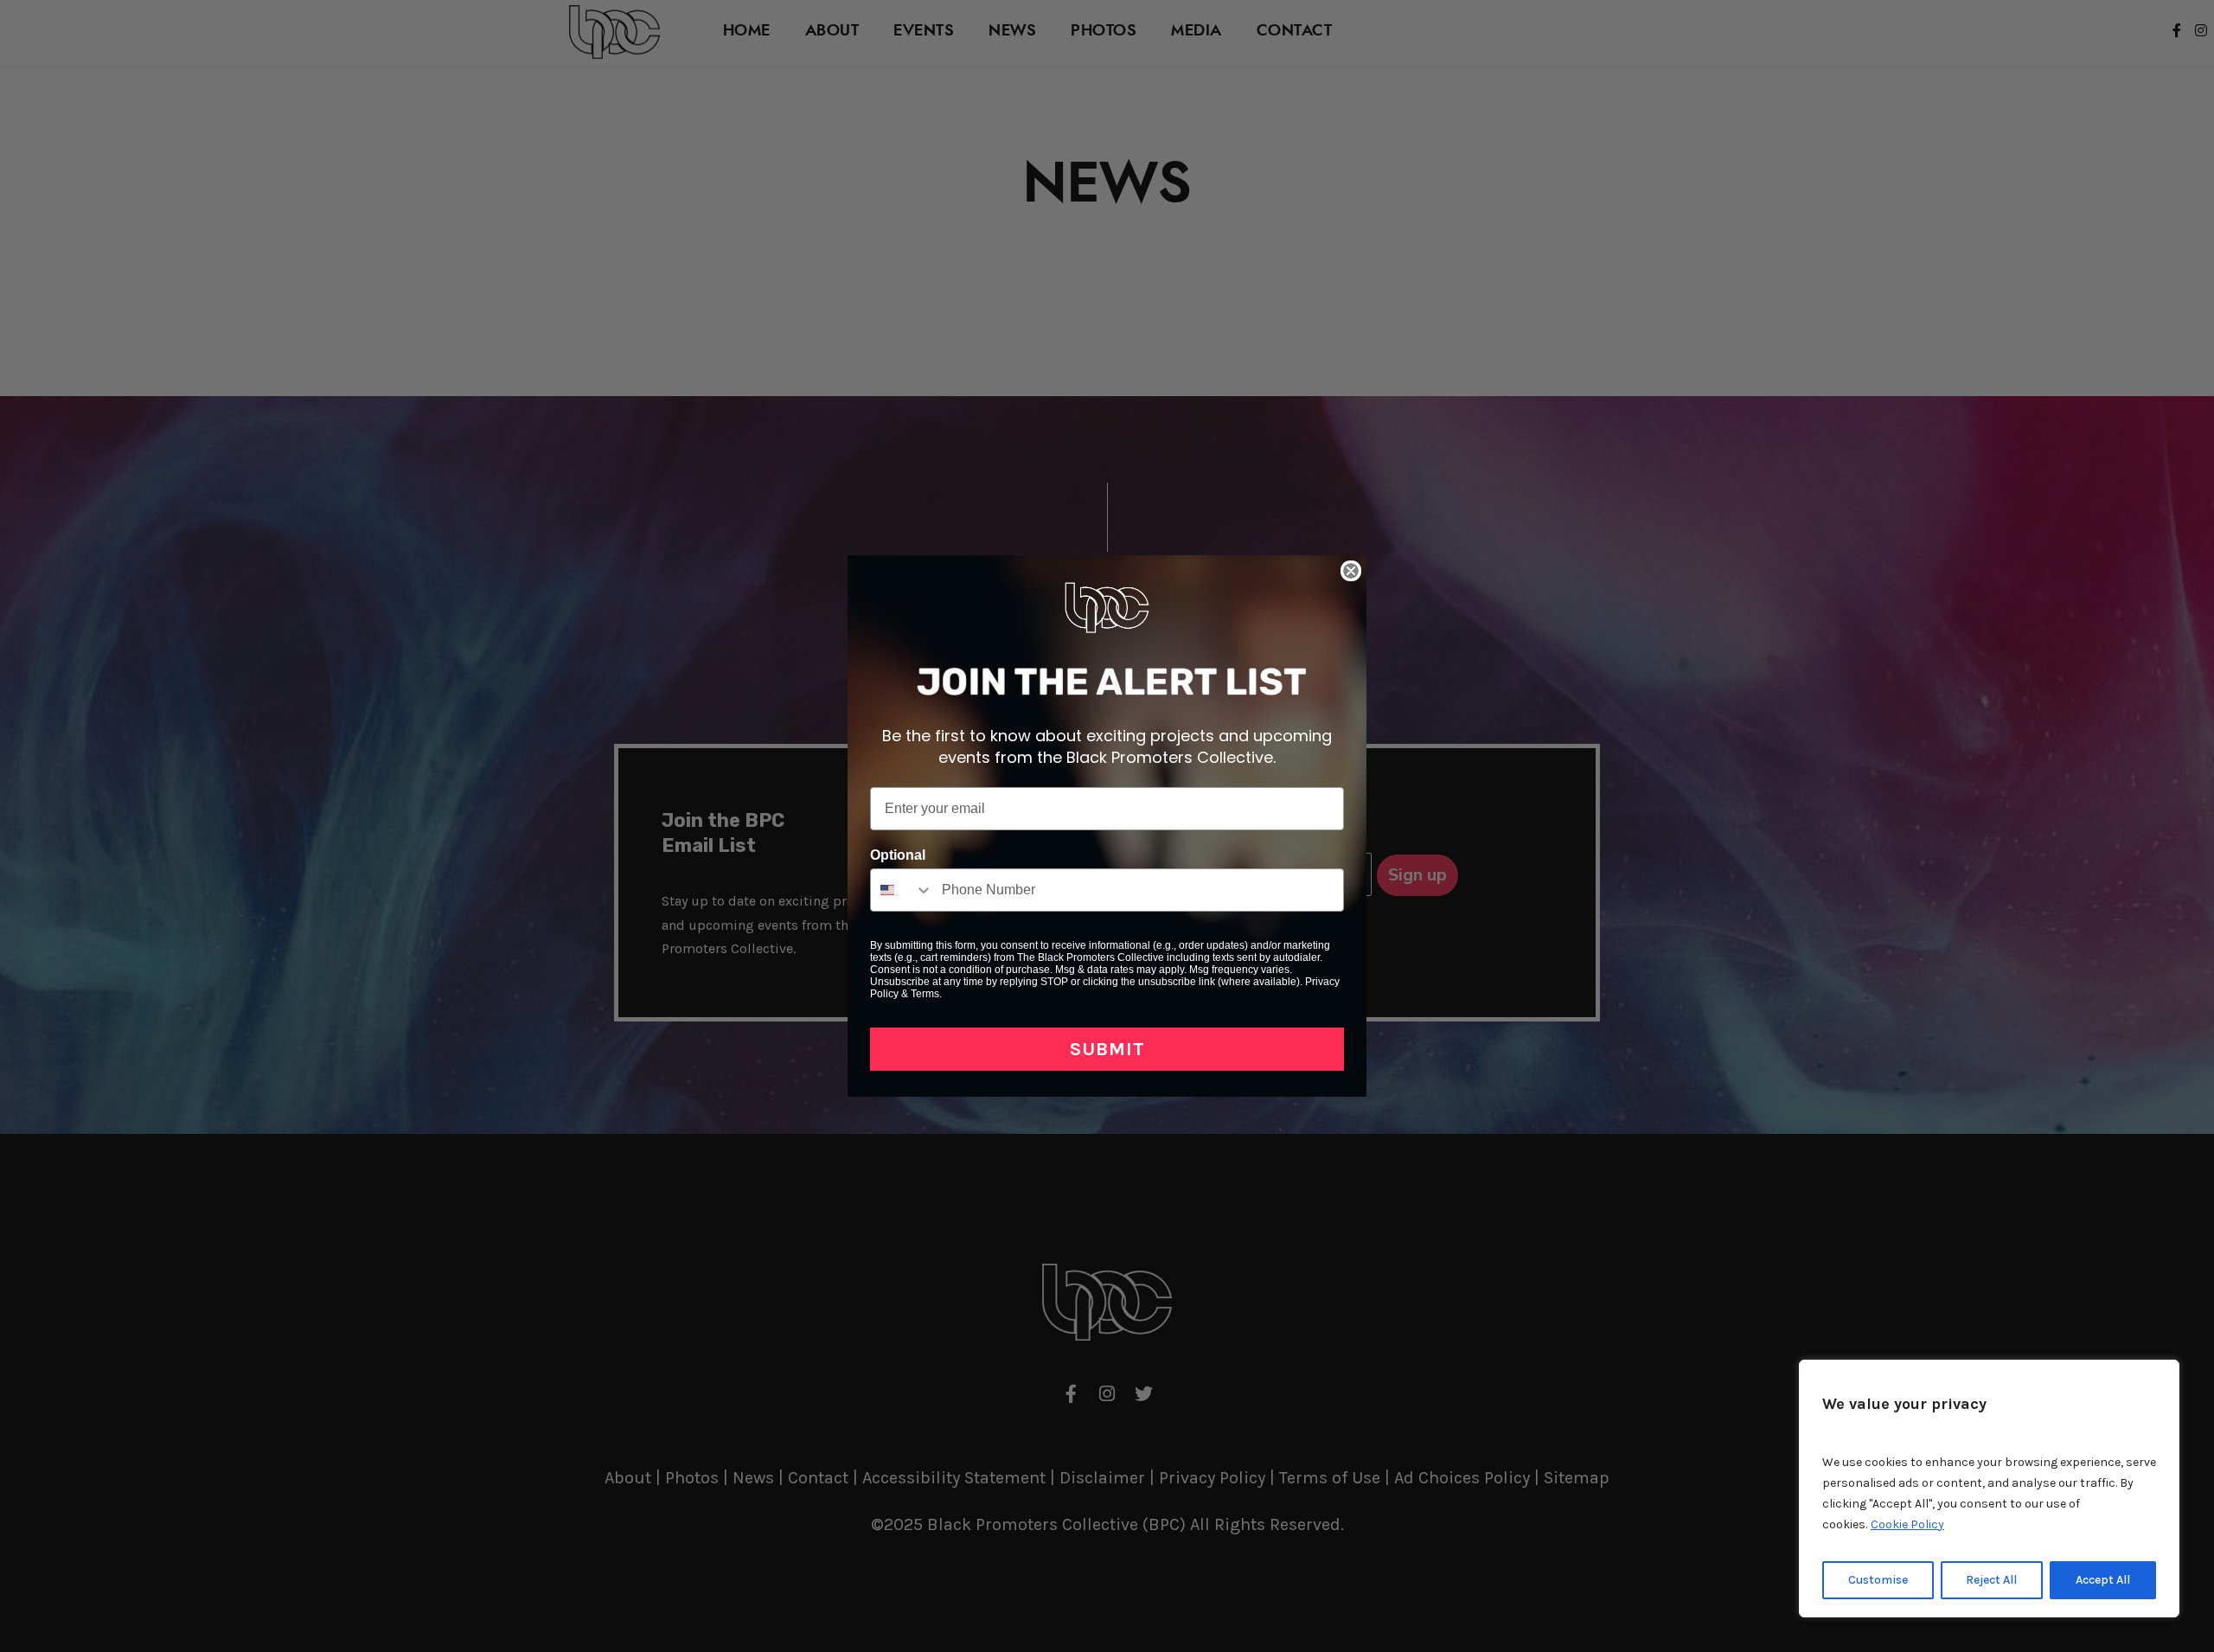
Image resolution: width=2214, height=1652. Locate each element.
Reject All (1991, 1580)
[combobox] (902, 890)
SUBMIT (1107, 1049)
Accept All (2103, 1580)
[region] (1989, 1489)
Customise (1878, 1580)
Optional (898, 855)
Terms (925, 994)
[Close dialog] (1351, 571)
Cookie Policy (1907, 1524)
